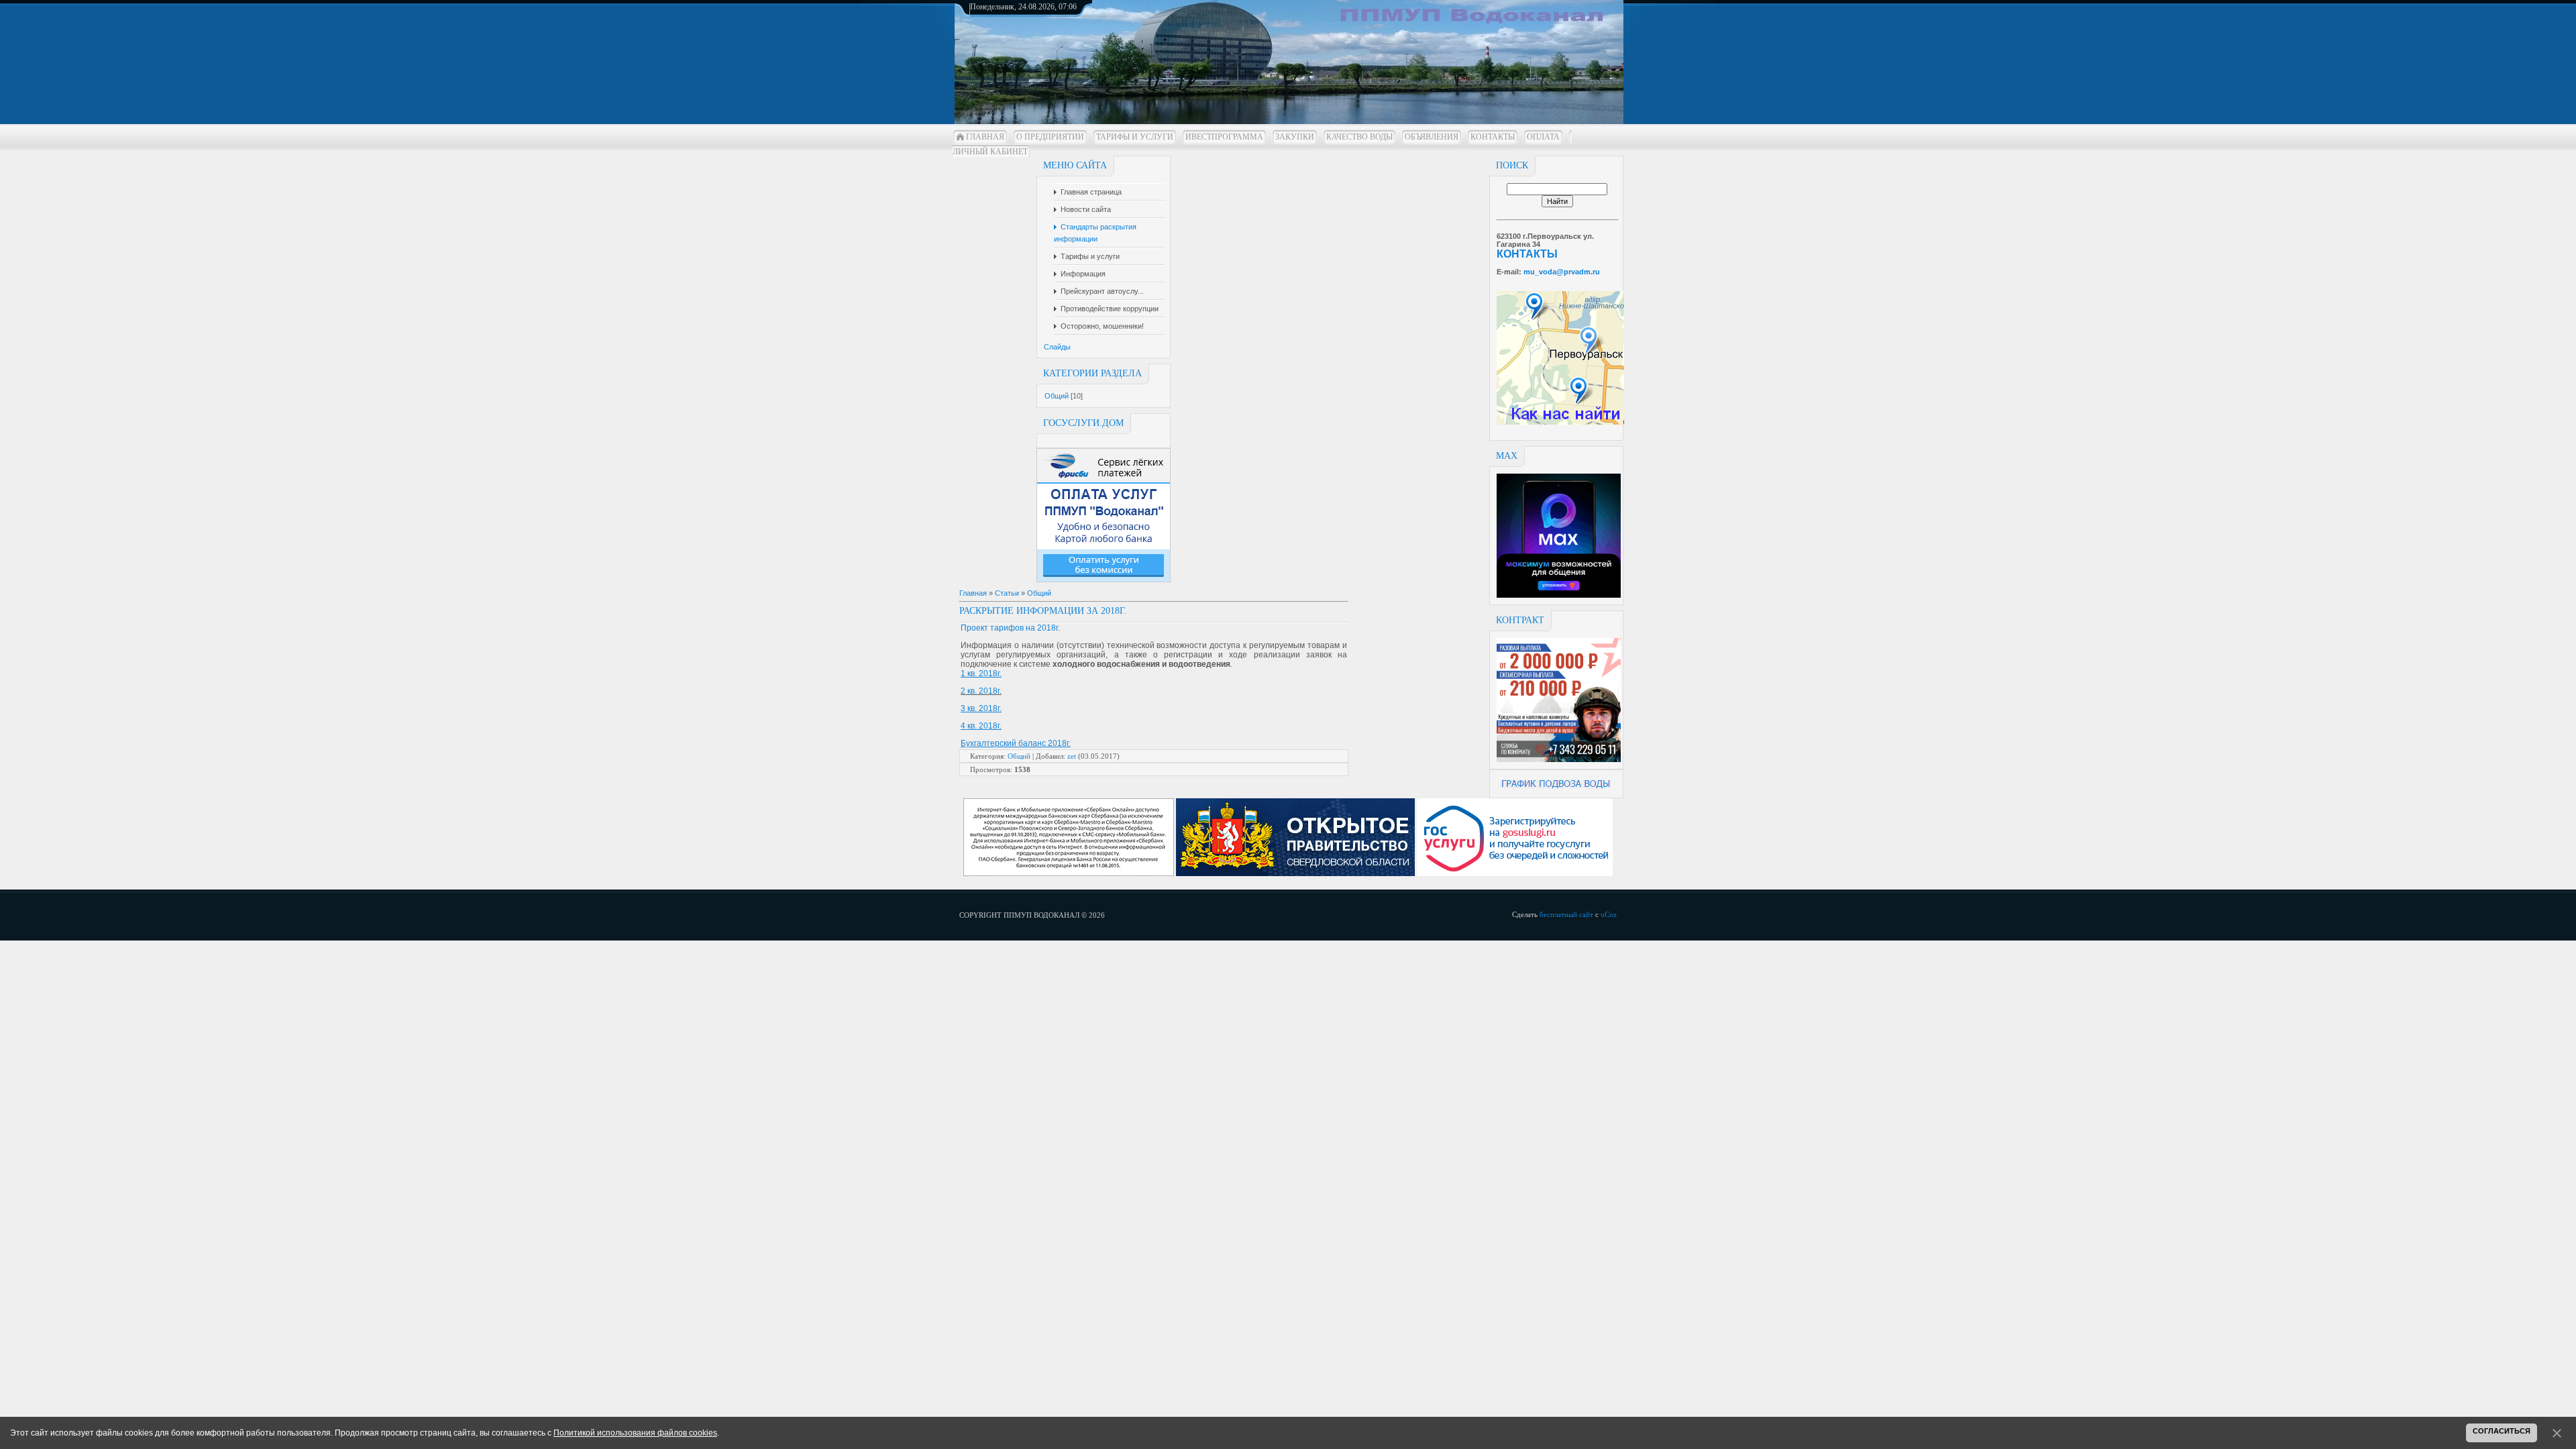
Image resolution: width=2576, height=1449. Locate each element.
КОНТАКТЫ (1527, 254)
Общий (1057, 396)
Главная (985, 137)
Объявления (1432, 137)
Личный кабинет (990, 152)
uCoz (1609, 914)
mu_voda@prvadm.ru (1562, 272)
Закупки (1295, 137)
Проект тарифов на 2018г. (1010, 628)
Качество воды (1359, 137)
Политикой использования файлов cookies (635, 1433)
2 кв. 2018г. (981, 691)
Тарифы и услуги (1135, 137)
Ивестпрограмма (1224, 137)
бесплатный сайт (1566, 914)
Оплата (1543, 137)
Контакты (1493, 137)
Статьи (1007, 593)
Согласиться (2502, 1431)
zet (1072, 756)
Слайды (1057, 347)
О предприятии (1050, 137)
